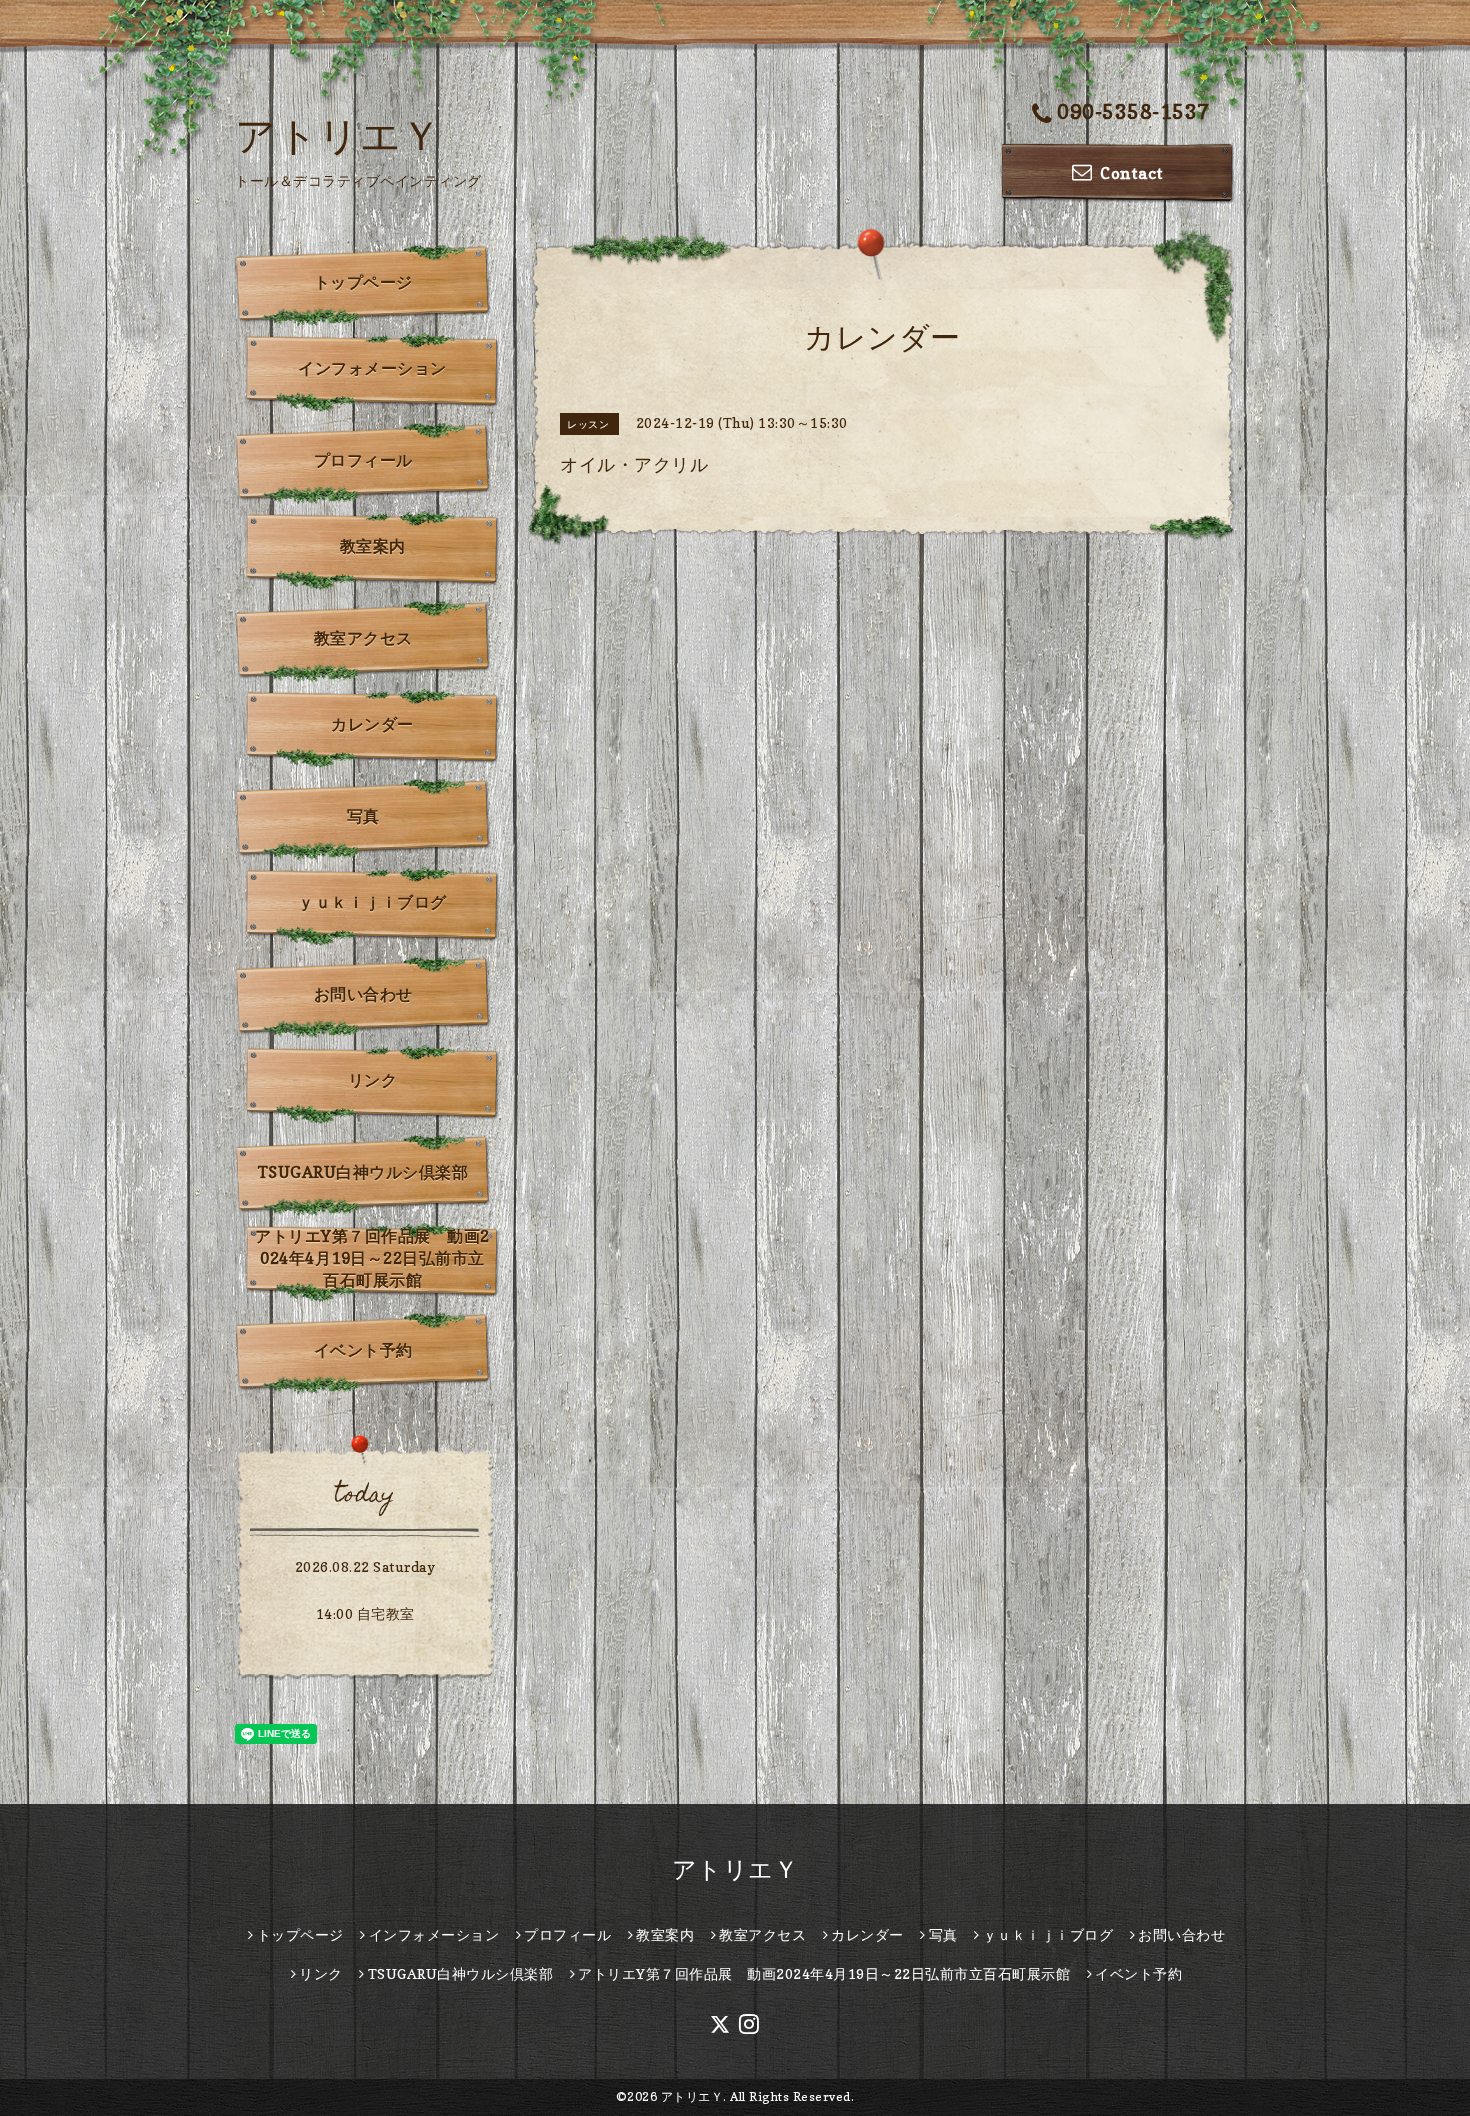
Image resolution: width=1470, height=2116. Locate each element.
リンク (373, 1080)
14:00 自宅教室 (365, 1613)
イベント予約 (363, 1350)
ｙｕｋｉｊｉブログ (372, 902)
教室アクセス (363, 638)
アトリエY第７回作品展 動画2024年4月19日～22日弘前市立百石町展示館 (372, 1258)
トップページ (363, 282)
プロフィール (363, 460)
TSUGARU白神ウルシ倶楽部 (363, 1172)
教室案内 (373, 546)
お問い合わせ (363, 994)
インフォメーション (372, 368)
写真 (363, 816)
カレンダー (372, 724)
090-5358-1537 (1133, 112)
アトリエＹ (338, 135)
